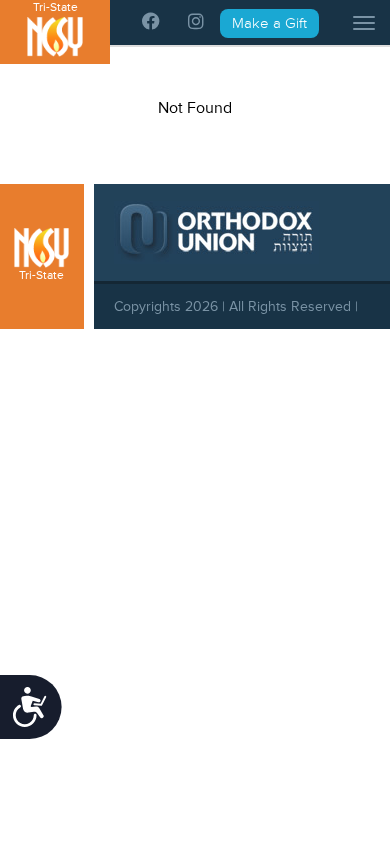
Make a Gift (269, 23)
